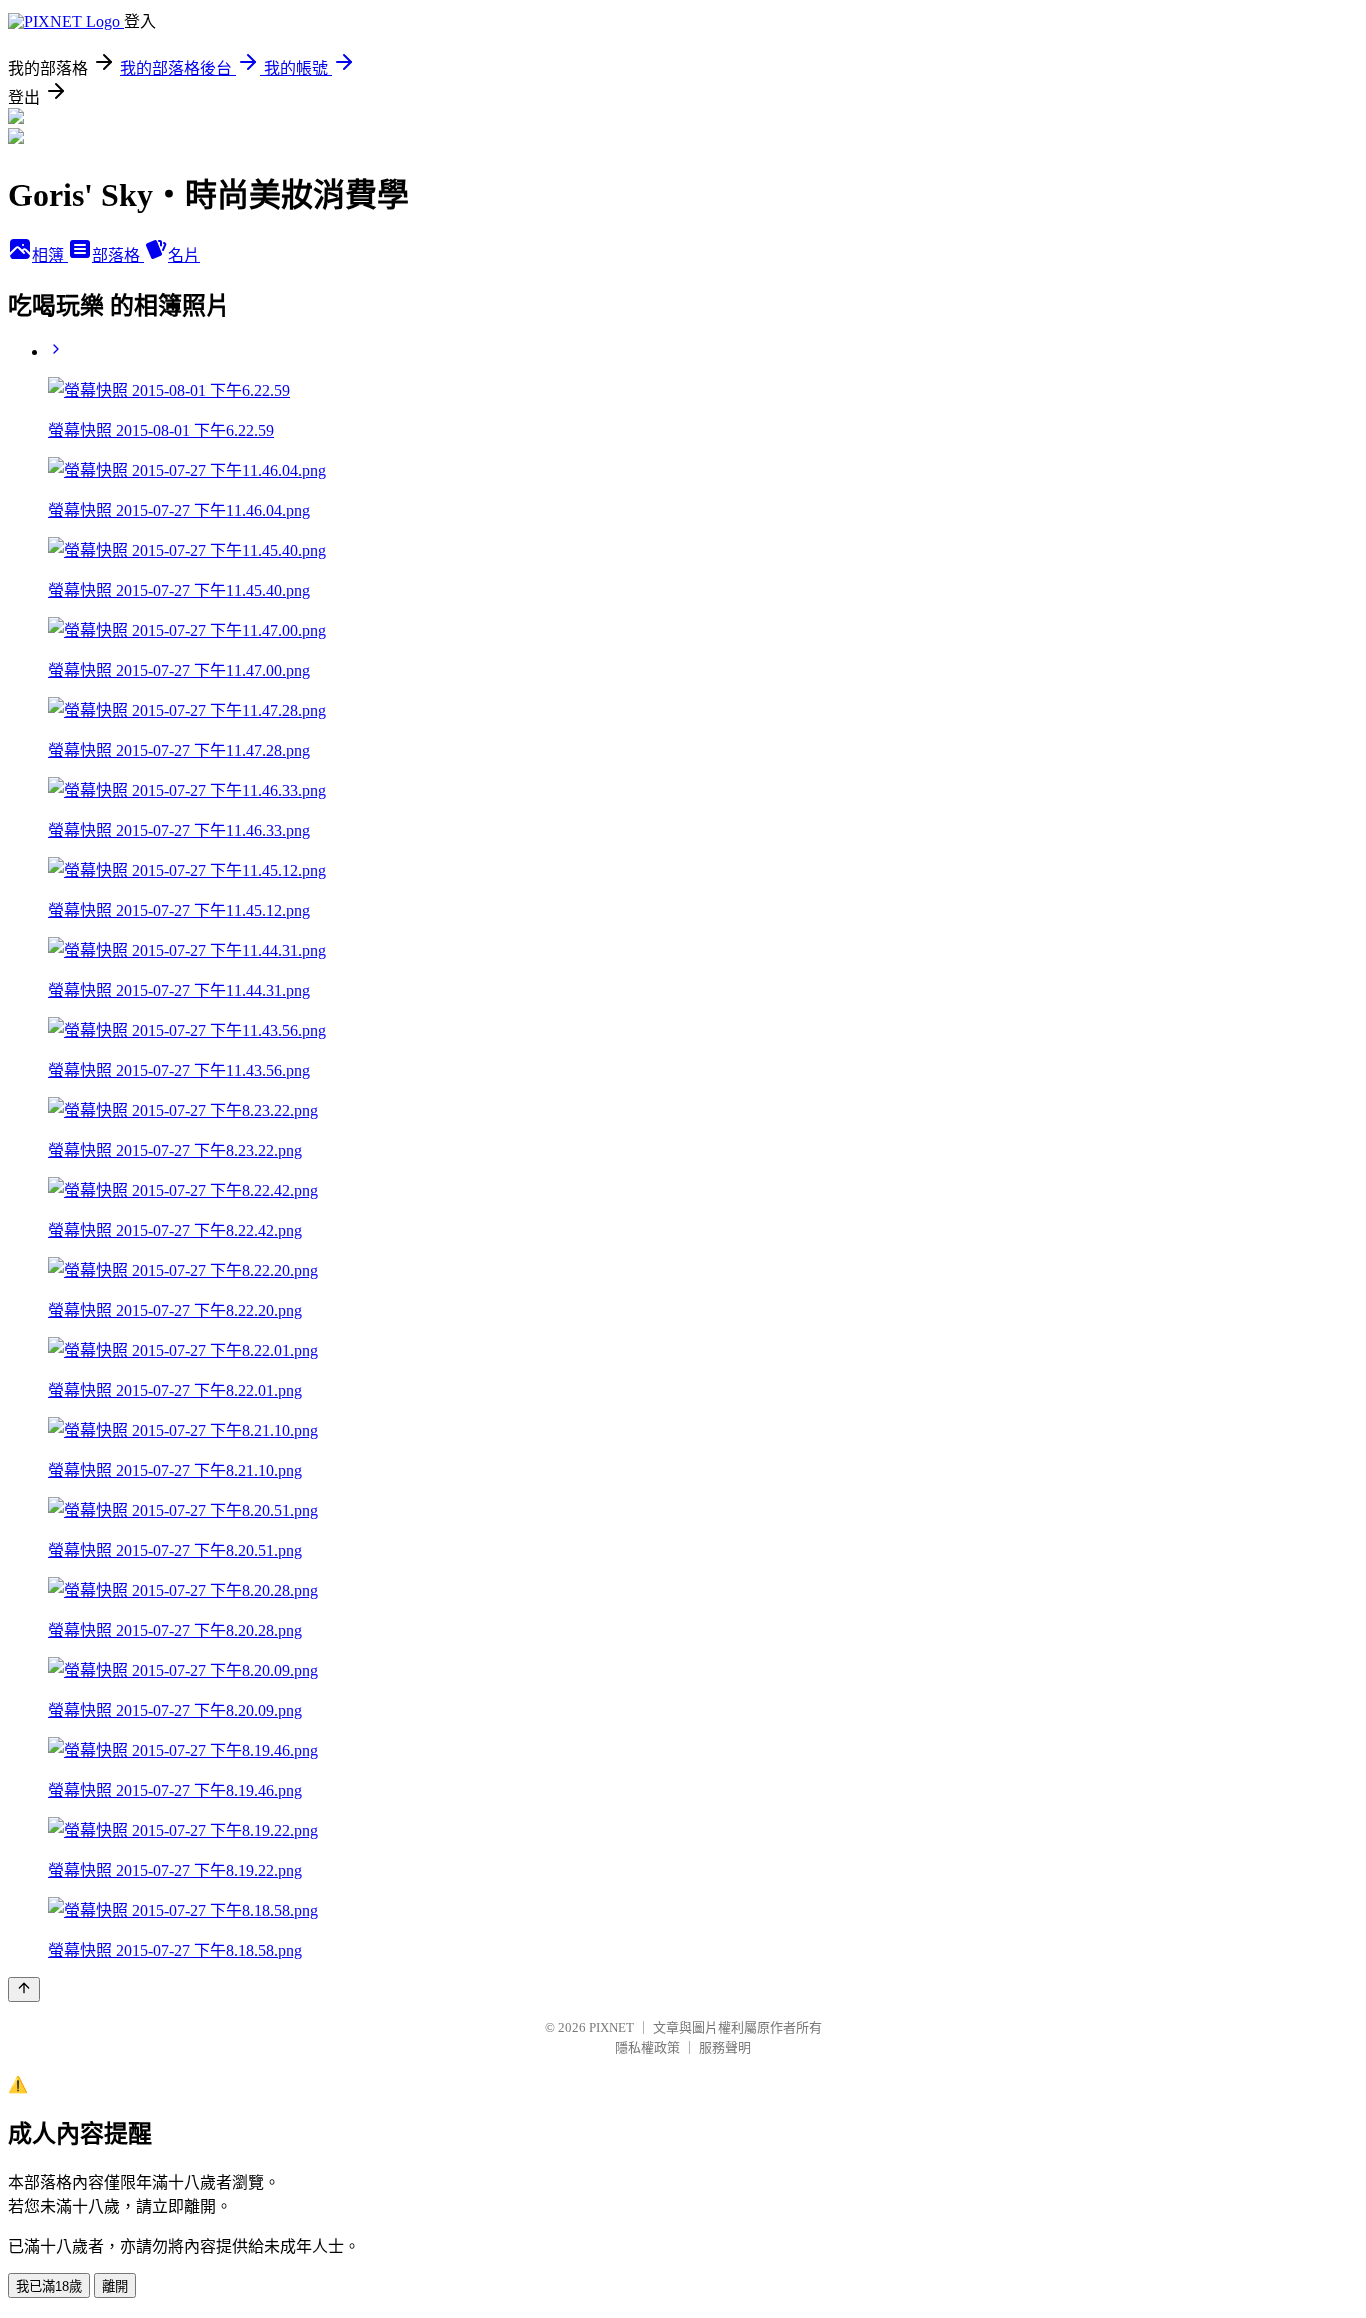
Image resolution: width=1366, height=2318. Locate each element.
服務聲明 (725, 2047)
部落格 (118, 255)
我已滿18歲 (49, 2286)
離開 (115, 2286)
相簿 (50, 255)
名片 (184, 255)
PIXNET (611, 2027)
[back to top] (24, 1989)
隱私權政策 (647, 2047)
